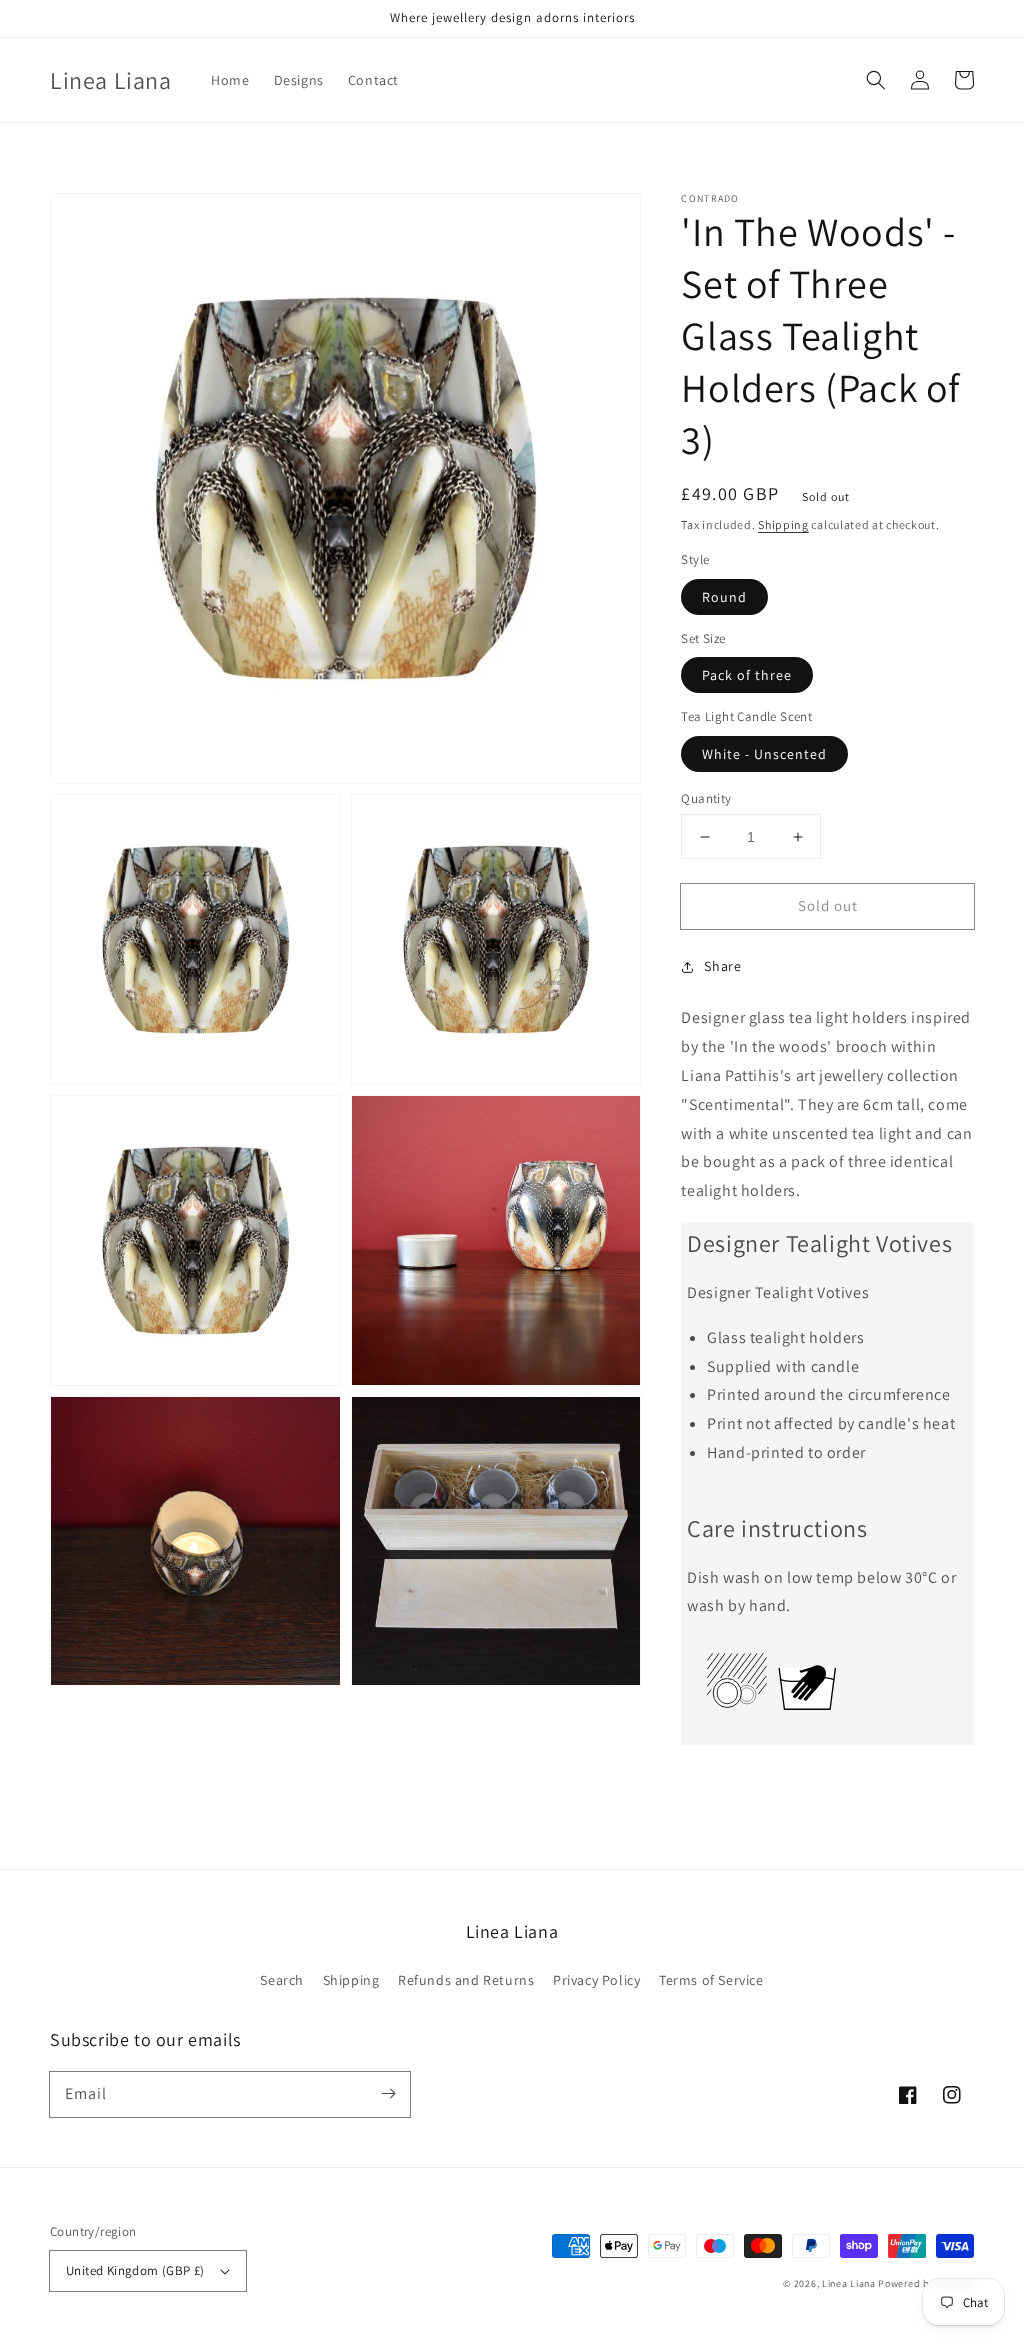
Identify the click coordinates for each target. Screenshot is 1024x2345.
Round (724, 597)
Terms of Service (711, 1980)
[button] (876, 80)
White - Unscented (764, 754)
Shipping (783, 524)
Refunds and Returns (466, 1980)
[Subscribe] (388, 2094)
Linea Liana (850, 2283)
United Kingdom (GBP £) (135, 2270)
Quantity (706, 798)
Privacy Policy (596, 1980)
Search (282, 1980)
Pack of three (747, 675)
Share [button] (722, 966)
